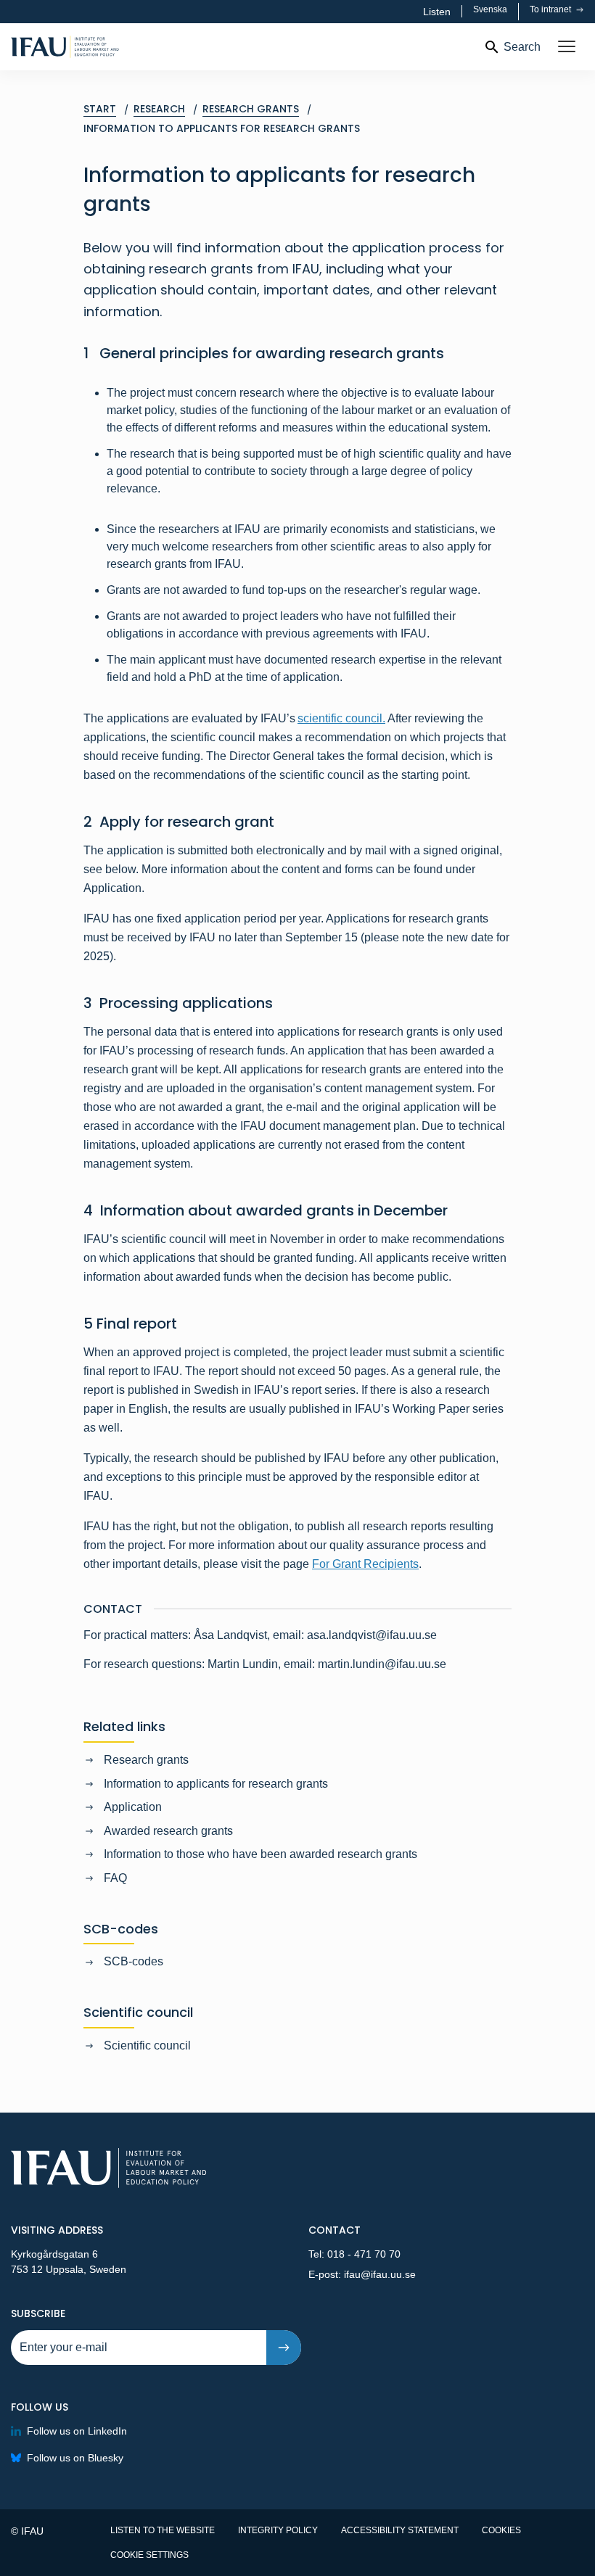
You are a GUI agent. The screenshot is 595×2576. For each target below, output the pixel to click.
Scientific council (147, 2045)
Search (522, 47)
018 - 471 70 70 (364, 2254)
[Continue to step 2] (284, 2348)
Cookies (501, 2530)
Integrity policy (278, 2530)
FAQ (115, 1878)
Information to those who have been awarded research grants (260, 1854)
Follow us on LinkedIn (77, 2431)
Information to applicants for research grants (216, 1784)
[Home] (109, 47)
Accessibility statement (400, 2530)
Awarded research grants (168, 1831)
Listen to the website (163, 2530)
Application (133, 1807)
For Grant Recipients (365, 1564)
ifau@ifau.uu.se (380, 2274)
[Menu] (567, 47)
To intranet (551, 9)
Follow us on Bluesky (75, 2458)
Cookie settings (149, 2555)
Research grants (146, 1760)
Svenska (490, 9)
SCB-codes (134, 1961)
